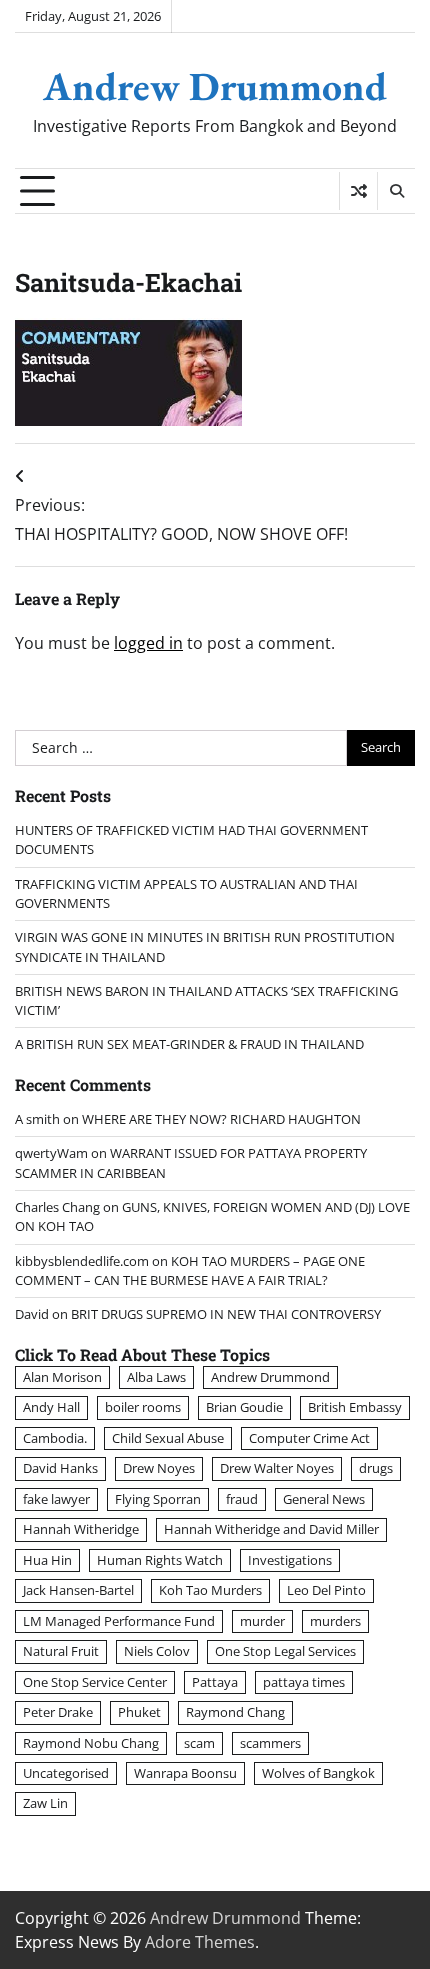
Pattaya (215, 1682)
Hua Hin (47, 1560)
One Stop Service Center (95, 1682)
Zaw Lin (45, 1803)
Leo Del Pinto (326, 1590)
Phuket (139, 1712)
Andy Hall (51, 1407)
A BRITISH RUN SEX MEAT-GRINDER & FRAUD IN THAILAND (189, 1044)
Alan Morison (62, 1377)
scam (199, 1743)
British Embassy (355, 1407)
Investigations (290, 1560)
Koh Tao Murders (210, 1590)
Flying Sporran (158, 1499)
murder (262, 1621)
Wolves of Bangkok (318, 1773)
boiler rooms (143, 1407)
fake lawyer (56, 1499)
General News (324, 1499)
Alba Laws (156, 1377)
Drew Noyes (159, 1468)
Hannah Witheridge (81, 1529)
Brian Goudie (244, 1407)
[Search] (396, 191)
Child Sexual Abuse (168, 1438)
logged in (148, 643)
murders (335, 1621)
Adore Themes (200, 1942)
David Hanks (60, 1468)
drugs (376, 1468)
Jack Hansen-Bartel (78, 1590)
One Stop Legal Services (285, 1651)
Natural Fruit (61, 1651)
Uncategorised (66, 1773)
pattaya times (304, 1682)
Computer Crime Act (309, 1438)
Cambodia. (55, 1438)
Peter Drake (58, 1712)
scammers (270, 1743)
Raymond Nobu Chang (91, 1743)
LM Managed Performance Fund (119, 1621)
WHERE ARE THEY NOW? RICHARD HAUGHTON (221, 1119)
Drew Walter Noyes (277, 1468)
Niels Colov (157, 1651)
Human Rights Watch (160, 1560)
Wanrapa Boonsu (185, 1773)
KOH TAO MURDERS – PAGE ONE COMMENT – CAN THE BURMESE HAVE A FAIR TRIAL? (190, 1270)
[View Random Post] (358, 191)
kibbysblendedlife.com (82, 1261)
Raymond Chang (235, 1712)
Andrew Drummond (215, 86)
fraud (242, 1499)
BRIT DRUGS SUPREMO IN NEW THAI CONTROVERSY (226, 1314)
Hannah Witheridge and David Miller (271, 1529)
